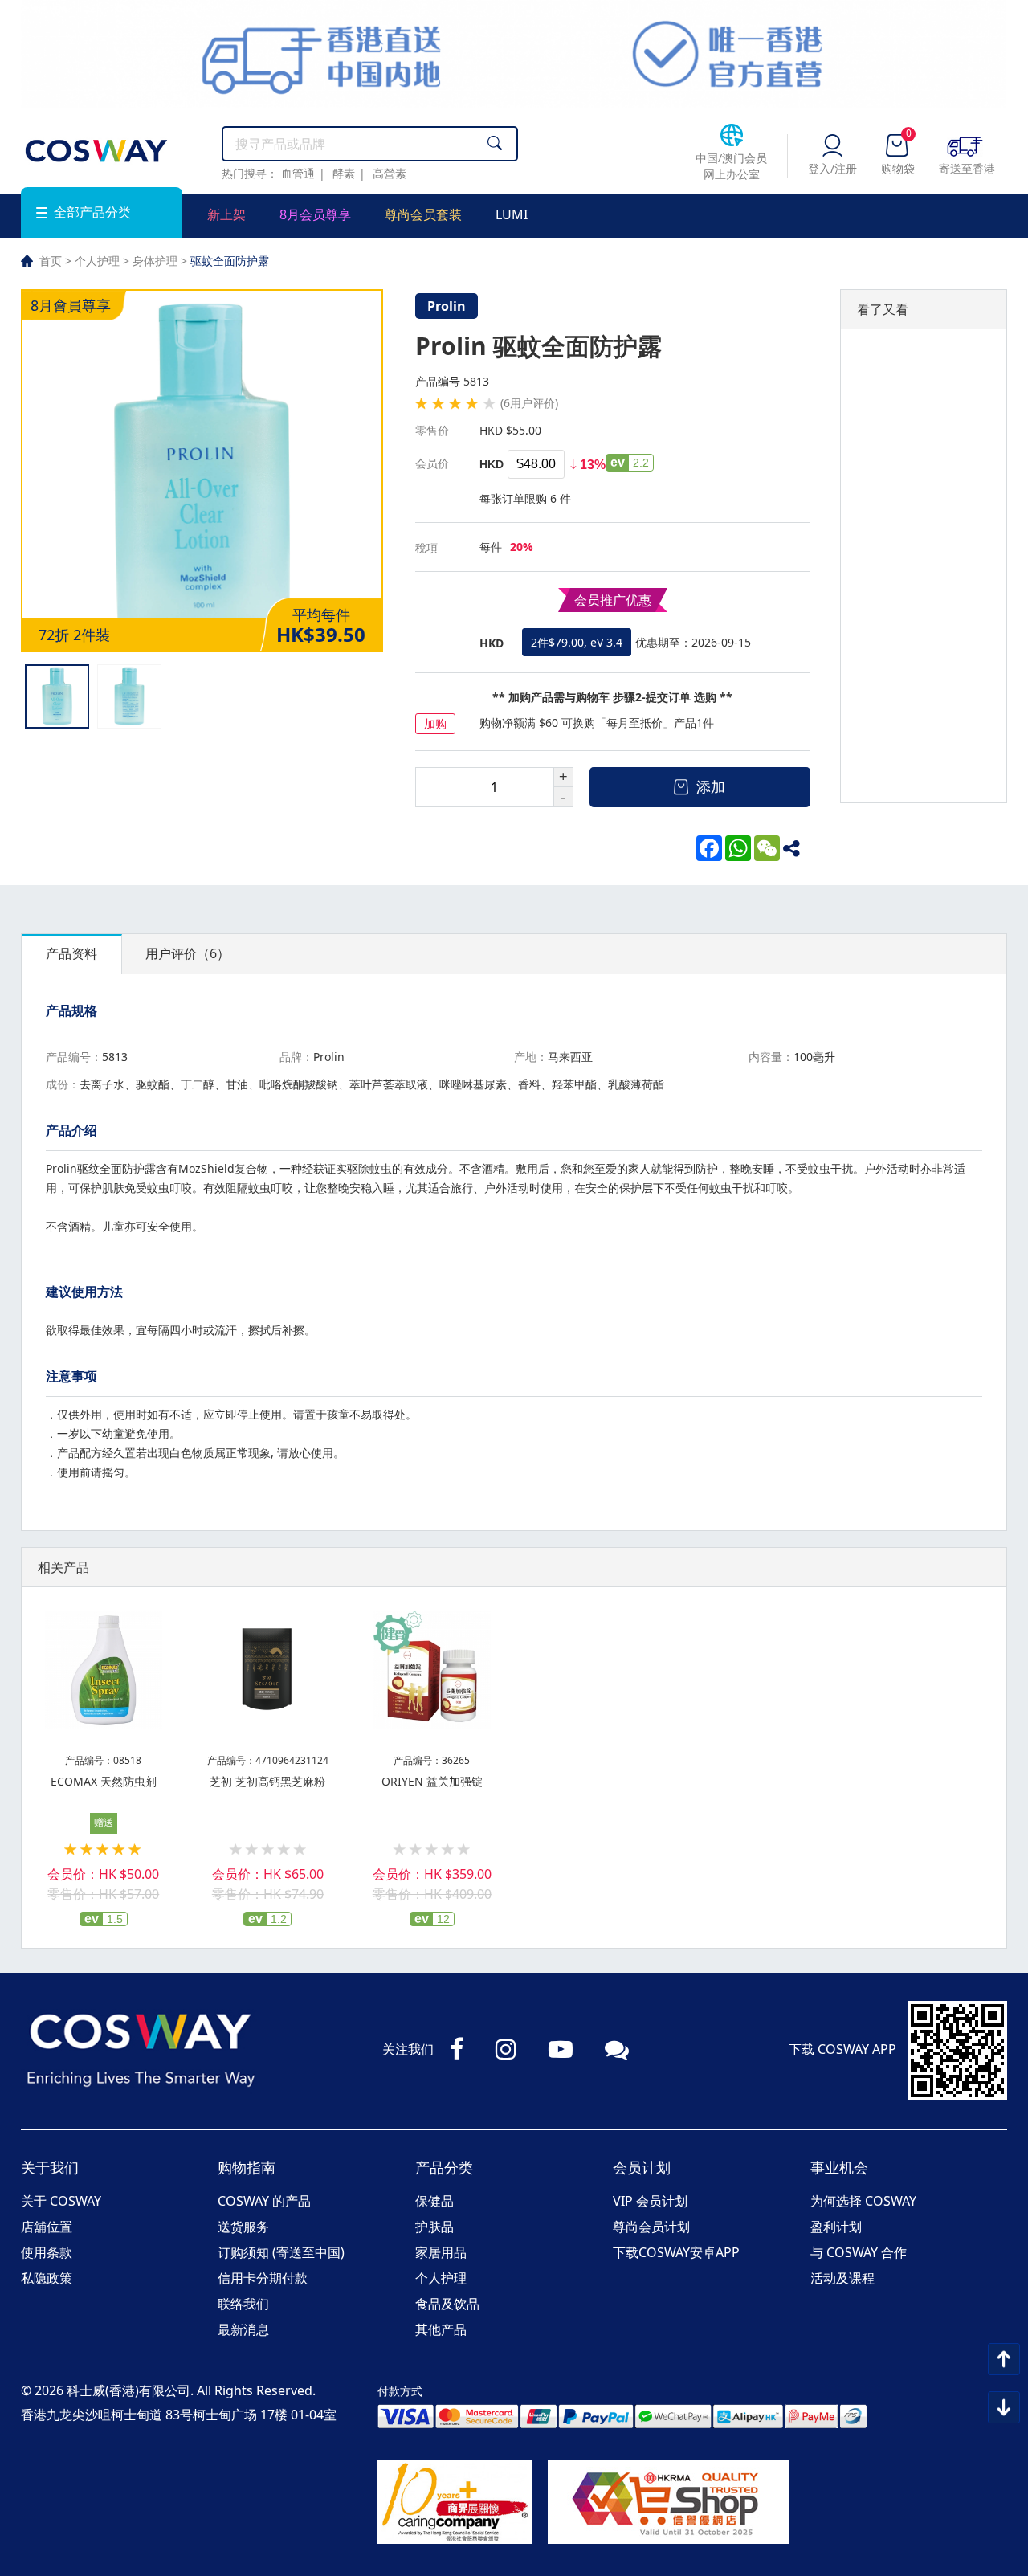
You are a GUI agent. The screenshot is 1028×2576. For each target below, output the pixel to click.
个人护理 (97, 261)
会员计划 (642, 2167)
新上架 (226, 214)
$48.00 (536, 464)
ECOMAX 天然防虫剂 (104, 1781)
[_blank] (796, 848)
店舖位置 (47, 2227)
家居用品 (441, 2252)
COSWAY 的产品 (264, 2201)
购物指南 (247, 2167)
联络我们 (243, 2304)
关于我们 (50, 2167)
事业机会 (839, 2167)
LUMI (512, 214)
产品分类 (444, 2167)
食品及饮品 (447, 2304)
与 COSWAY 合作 (859, 2252)
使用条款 (47, 2252)
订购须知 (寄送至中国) (281, 2252)
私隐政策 (47, 2278)
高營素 (390, 173)
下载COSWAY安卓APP (676, 2252)
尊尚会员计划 (651, 2227)
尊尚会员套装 (423, 214)
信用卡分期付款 (263, 2278)
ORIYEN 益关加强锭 (432, 1781)
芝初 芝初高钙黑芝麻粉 (267, 1781)
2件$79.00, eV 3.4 (577, 642)
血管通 (298, 173)
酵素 (344, 173)
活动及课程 (842, 2278)
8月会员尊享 (315, 214)
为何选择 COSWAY (863, 2201)
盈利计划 (836, 2227)
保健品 (434, 2201)
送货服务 (243, 2227)
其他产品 (441, 2329)
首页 (51, 261)
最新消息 (243, 2329)
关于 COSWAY (61, 2201)
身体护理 (155, 261)
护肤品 (434, 2227)
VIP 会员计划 (650, 2201)
